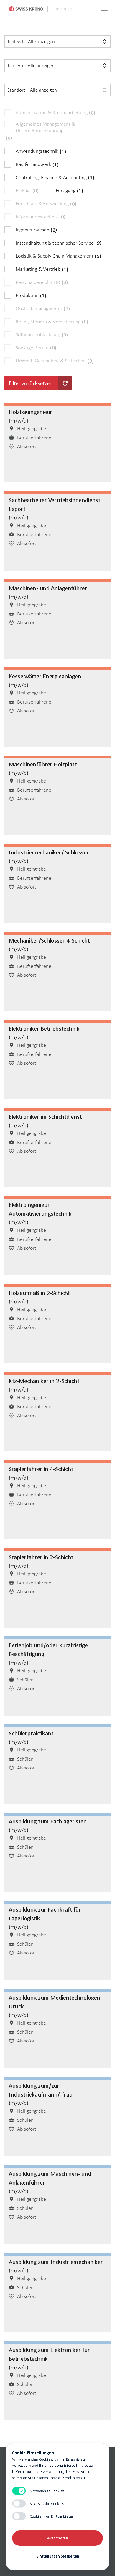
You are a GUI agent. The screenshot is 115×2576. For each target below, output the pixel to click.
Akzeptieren (57, 2538)
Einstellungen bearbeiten (58, 2556)
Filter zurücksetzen (39, 383)
